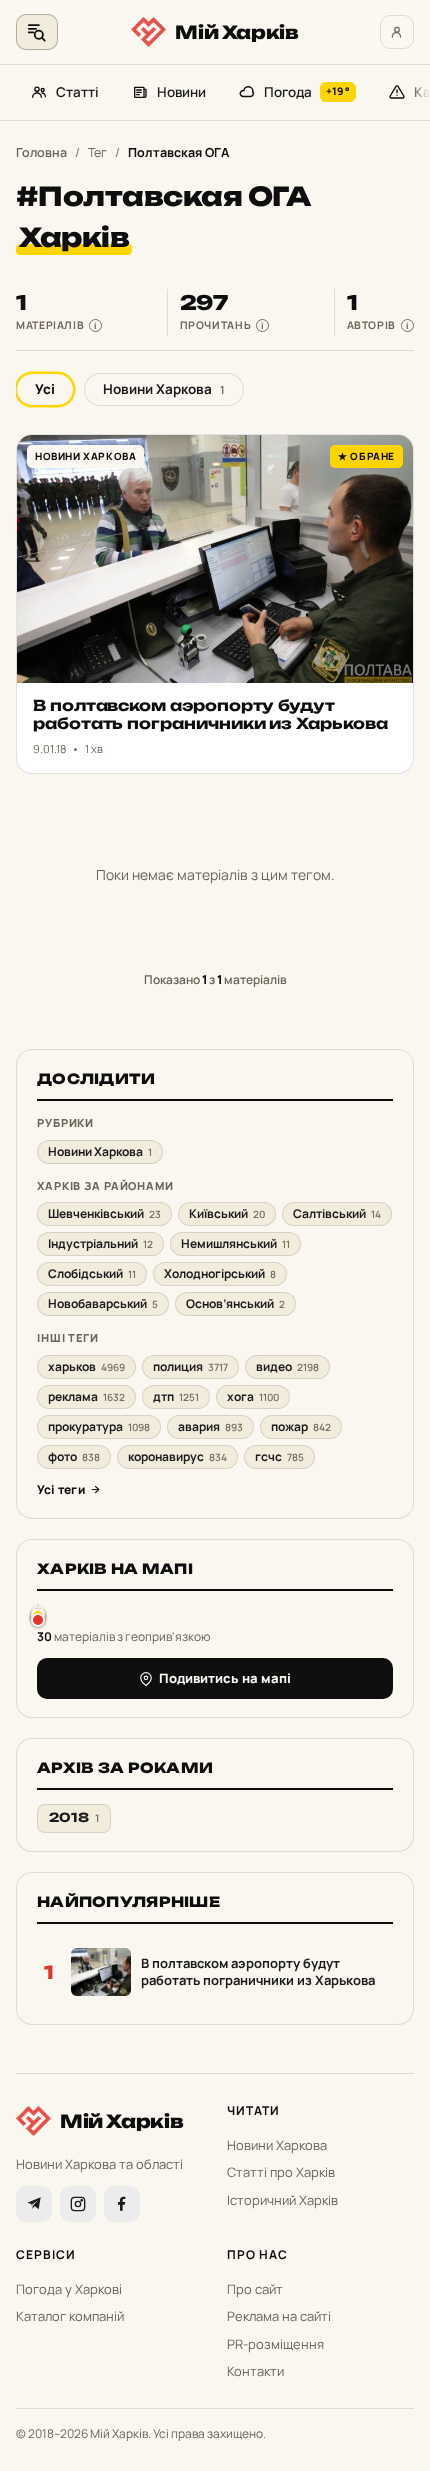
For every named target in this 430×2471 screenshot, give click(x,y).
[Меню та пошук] (37, 32)
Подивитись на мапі (225, 1678)
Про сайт (255, 2289)
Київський (227, 1213)
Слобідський (92, 1273)
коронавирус (177, 1456)
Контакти (255, 2371)
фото (74, 1456)
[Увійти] (397, 32)
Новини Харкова (164, 389)
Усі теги (61, 1489)
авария (210, 1426)
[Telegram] (34, 2204)
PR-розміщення (275, 2344)
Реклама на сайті (279, 2316)
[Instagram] (78, 2204)
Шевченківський (104, 1213)
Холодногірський (220, 1273)
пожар (301, 1426)
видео (287, 1366)
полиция (190, 1366)
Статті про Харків (281, 2172)
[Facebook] (122, 2204)
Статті (77, 92)
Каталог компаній (70, 2316)
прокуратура (99, 1426)
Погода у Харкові (69, 2289)
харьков (86, 1366)
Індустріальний (100, 1243)
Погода (307, 92)
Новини (181, 92)
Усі (45, 389)
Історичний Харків (282, 2200)
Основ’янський (235, 1303)
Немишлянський (235, 1243)
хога (253, 1396)
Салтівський (337, 1213)
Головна (41, 152)
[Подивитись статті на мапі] (38, 1615)
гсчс (279, 1456)
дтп (176, 1396)
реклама (86, 1396)
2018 (74, 1817)
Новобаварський (103, 1303)
